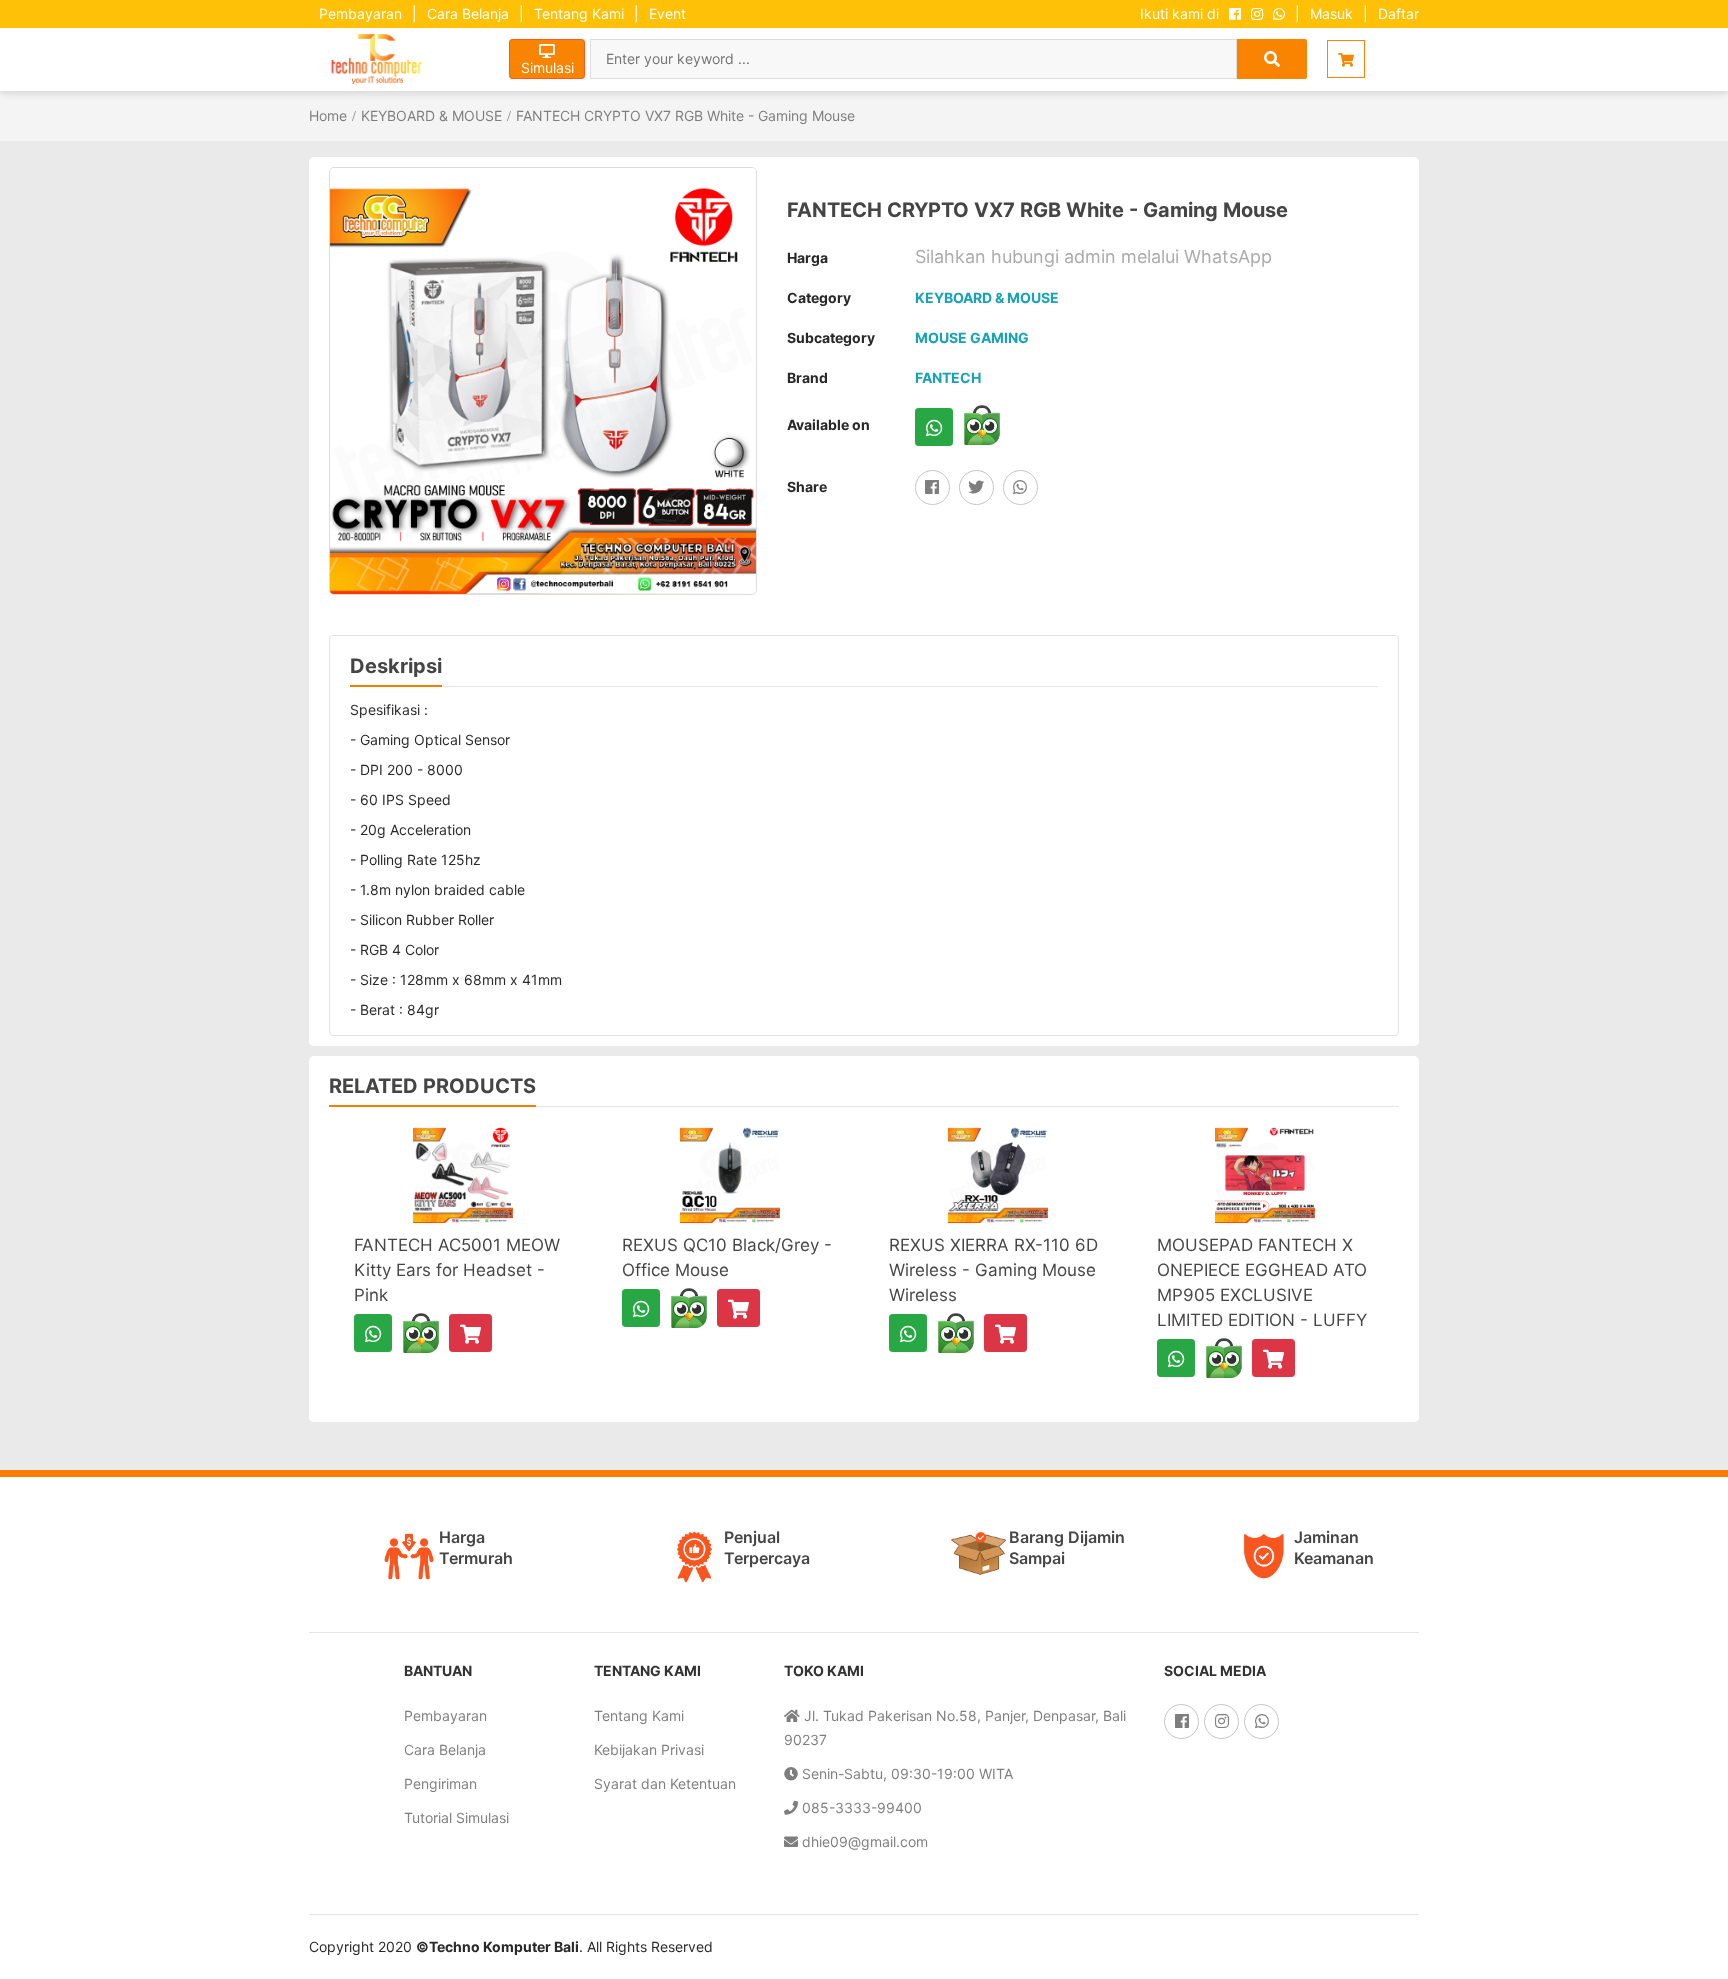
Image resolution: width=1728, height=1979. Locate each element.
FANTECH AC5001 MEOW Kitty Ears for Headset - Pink (457, 1270)
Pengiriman (440, 1783)
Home (328, 115)
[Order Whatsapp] (934, 427)
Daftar (1398, 13)
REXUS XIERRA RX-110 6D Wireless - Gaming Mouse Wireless (993, 1270)
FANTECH (948, 377)
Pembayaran (360, 13)
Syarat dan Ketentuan (665, 1783)
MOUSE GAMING (972, 337)
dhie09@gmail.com (863, 1841)
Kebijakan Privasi (649, 1749)
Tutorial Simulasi (456, 1817)
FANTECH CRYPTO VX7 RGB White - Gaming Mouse (685, 115)
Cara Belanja (468, 13)
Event (667, 13)
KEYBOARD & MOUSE (431, 115)
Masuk (1331, 13)
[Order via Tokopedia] (982, 425)
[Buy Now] (470, 1333)
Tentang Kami (579, 13)
